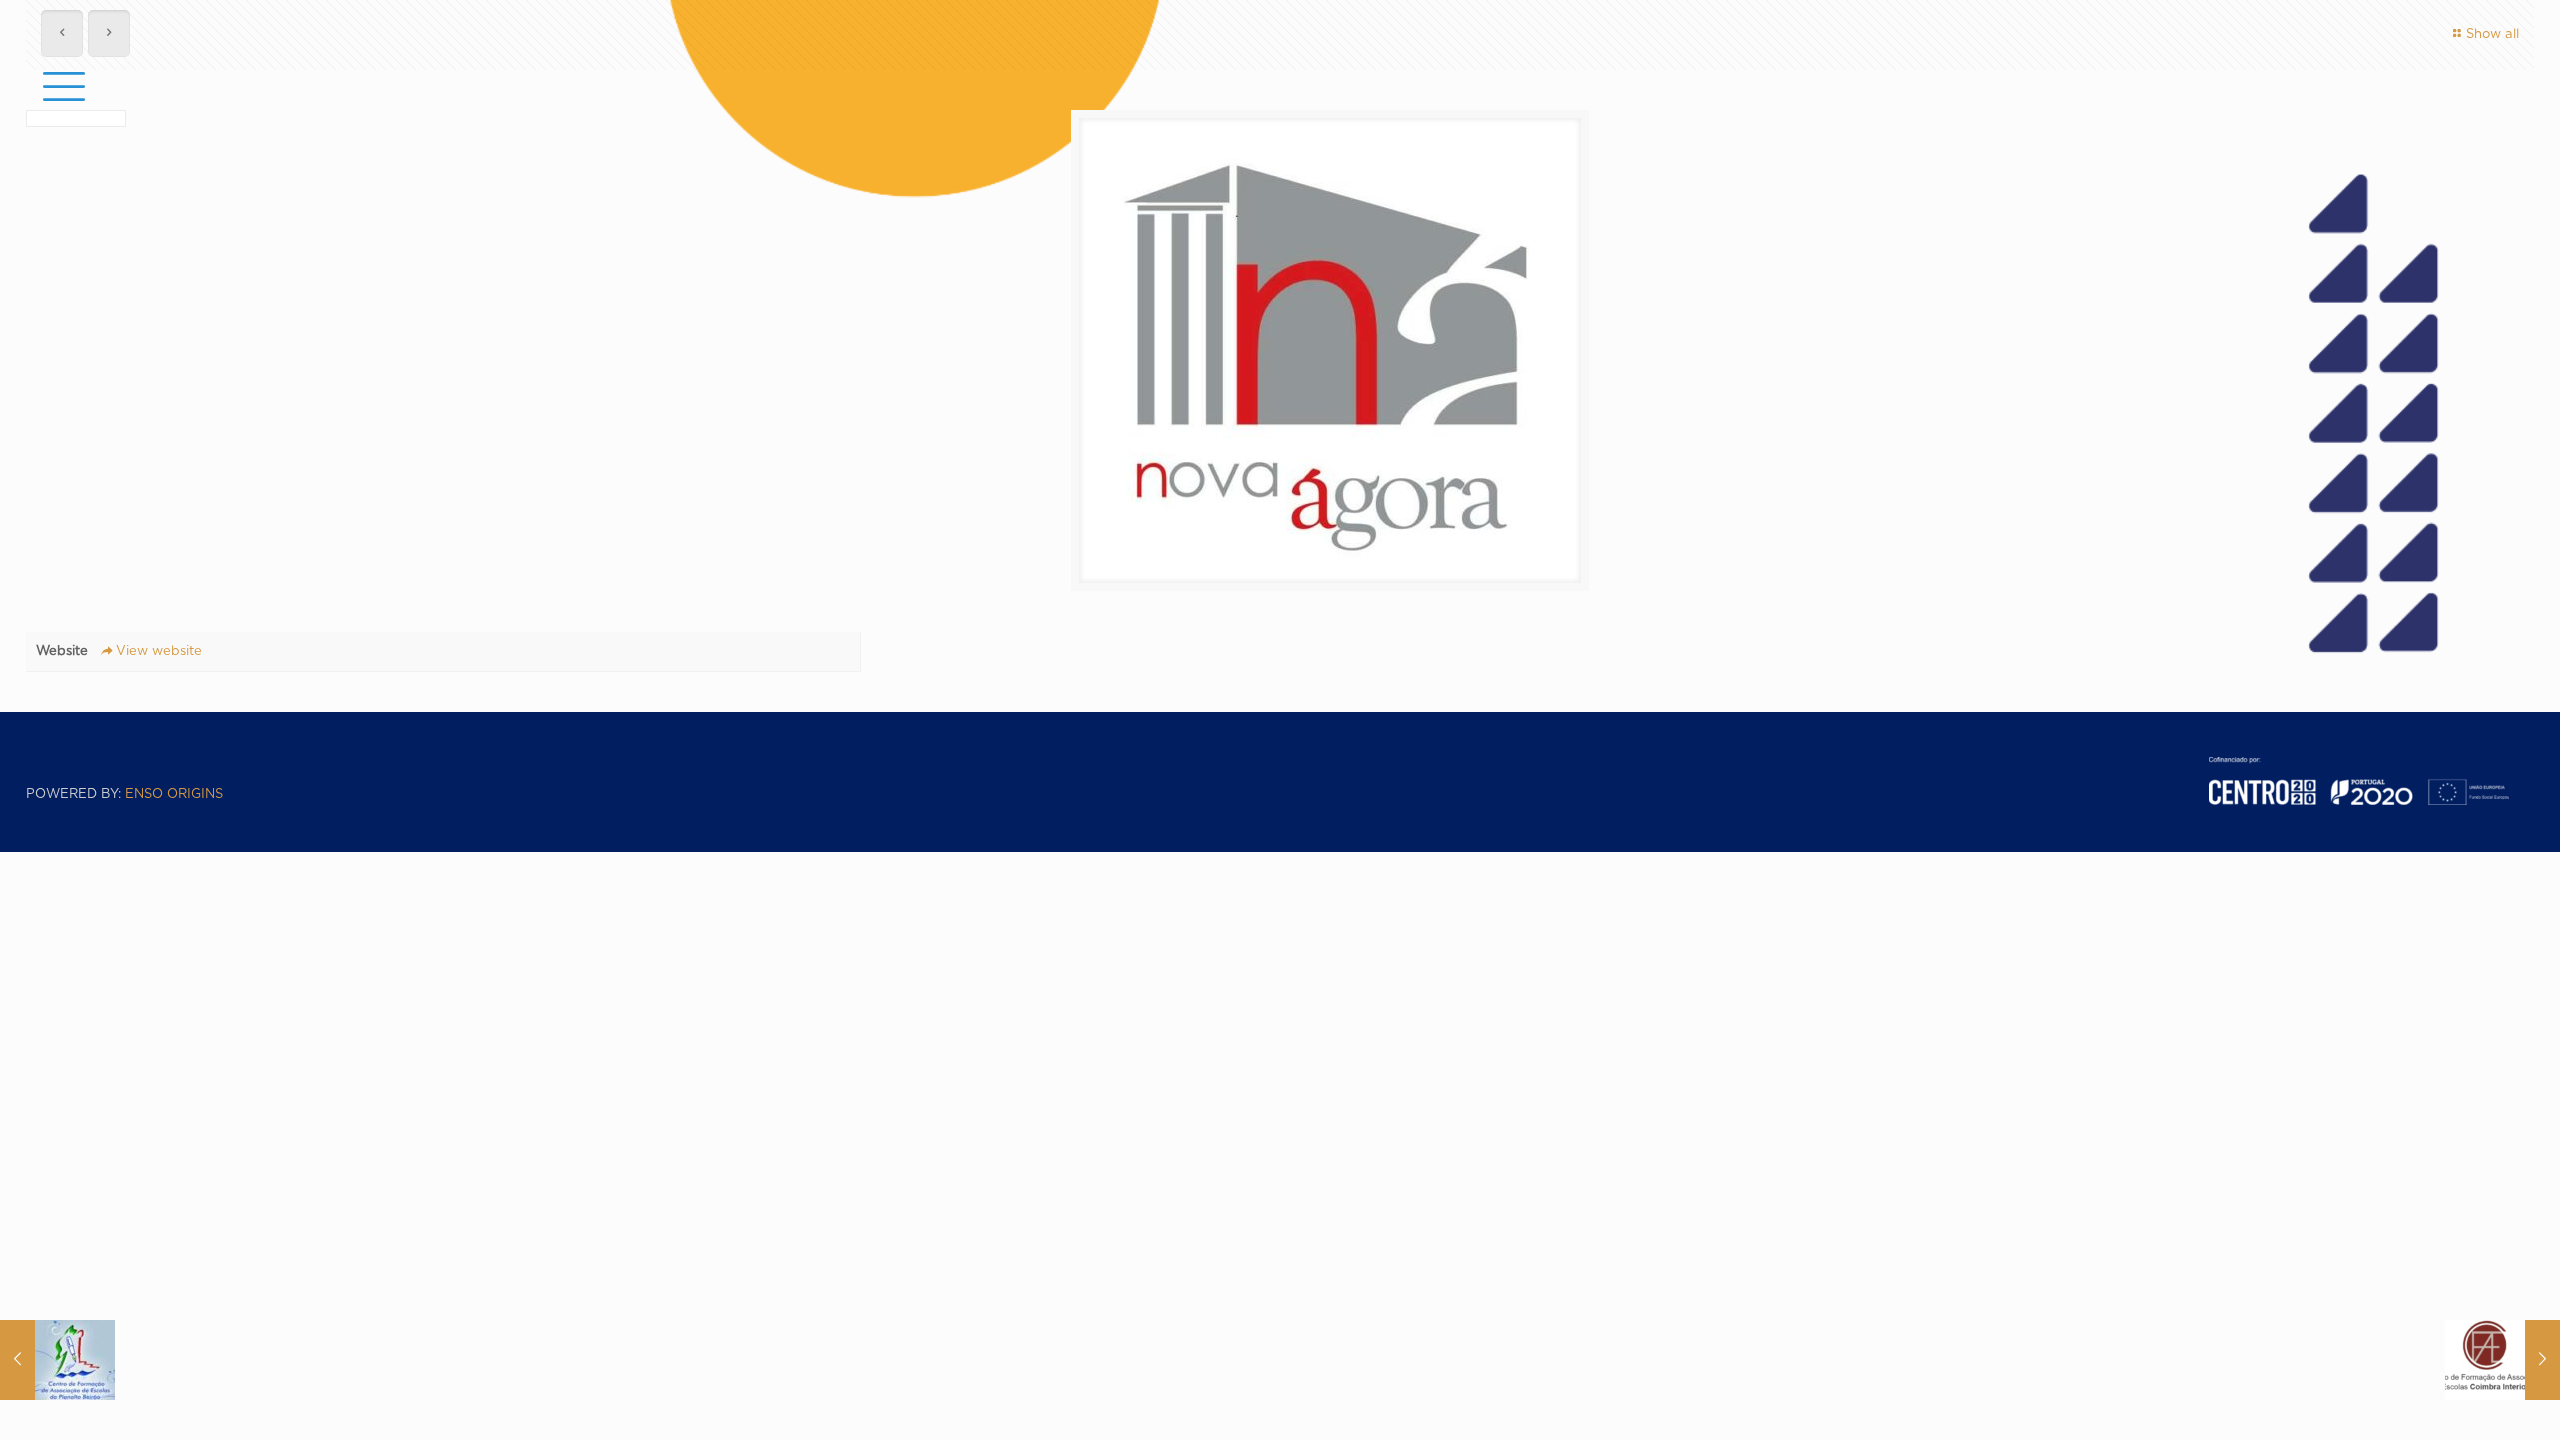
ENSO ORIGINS (174, 794)
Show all (2492, 34)
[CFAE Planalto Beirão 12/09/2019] (57, 1360)
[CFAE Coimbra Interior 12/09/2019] (2502, 1360)
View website (159, 651)
